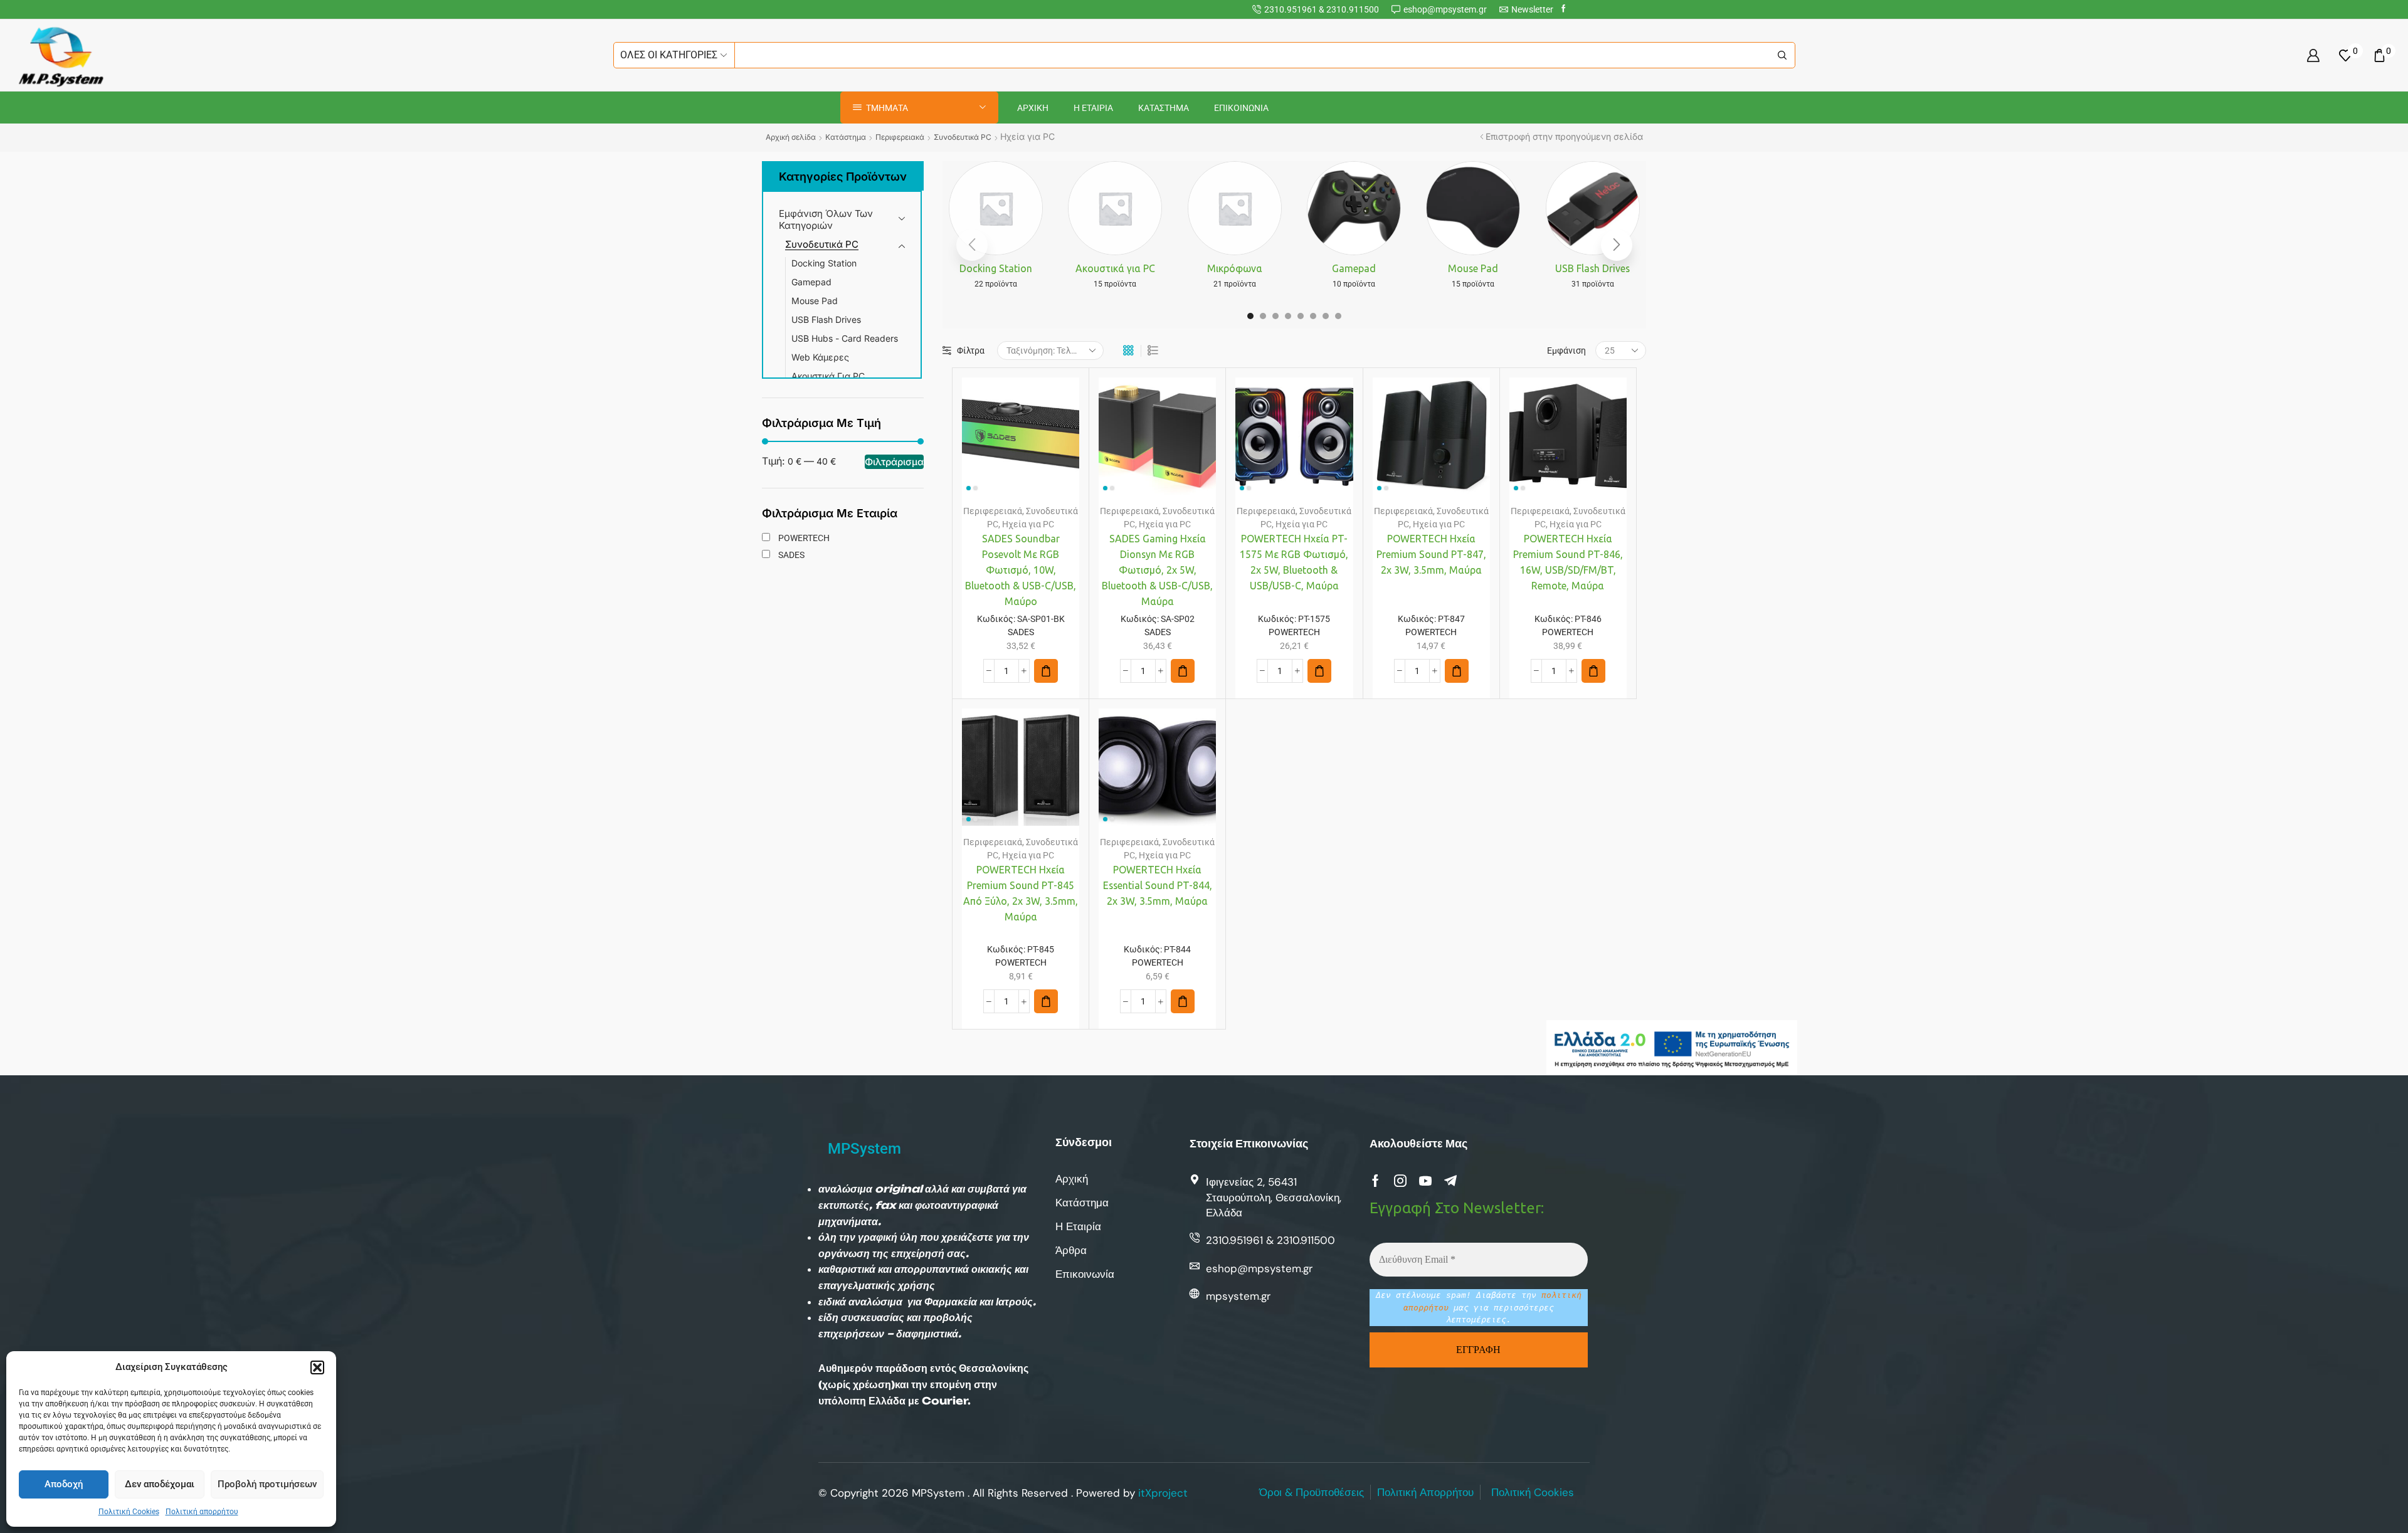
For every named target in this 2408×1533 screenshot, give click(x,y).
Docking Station (824, 263)
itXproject (1163, 1493)
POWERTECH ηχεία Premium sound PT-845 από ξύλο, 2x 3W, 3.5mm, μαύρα (1021, 893)
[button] (317, 1367)
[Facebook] (1564, 9)
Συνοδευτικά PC (963, 137)
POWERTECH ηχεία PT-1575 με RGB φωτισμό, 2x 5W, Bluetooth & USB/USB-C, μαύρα (1294, 562)
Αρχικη (1033, 108)
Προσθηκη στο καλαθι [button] (1008, 441)
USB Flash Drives (826, 319)
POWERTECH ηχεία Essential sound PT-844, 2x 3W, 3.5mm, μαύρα (1158, 885)
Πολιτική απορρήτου (202, 1512)
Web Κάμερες (820, 357)
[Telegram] (1450, 1181)
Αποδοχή (64, 1484)
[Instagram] (1400, 1181)
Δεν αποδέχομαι (160, 1484)
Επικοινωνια (1241, 108)
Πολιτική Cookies (129, 1512)
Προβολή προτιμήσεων (267, 1484)
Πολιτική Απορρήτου (1425, 1492)
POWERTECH (1294, 632)
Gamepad (811, 282)
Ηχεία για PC (1028, 524)
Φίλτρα (971, 350)
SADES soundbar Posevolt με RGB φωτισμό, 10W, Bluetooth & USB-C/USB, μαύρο (1021, 570)
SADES (1021, 632)
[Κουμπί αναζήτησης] (1782, 55)
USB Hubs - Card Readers (845, 338)
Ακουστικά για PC (828, 376)
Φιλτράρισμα (894, 462)
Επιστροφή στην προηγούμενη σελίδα (1564, 137)
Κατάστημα (846, 137)
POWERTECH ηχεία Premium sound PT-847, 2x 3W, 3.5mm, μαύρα (1431, 554)
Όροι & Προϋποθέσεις (1312, 1492)
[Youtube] (1425, 1181)
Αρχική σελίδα (791, 137)
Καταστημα (1164, 108)
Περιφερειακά (900, 137)
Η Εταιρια (1093, 108)
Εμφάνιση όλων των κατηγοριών (826, 219)
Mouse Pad (815, 301)
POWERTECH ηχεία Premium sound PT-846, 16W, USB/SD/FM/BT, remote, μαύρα (1568, 562)
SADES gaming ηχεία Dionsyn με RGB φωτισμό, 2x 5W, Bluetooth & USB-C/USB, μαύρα (1157, 570)
